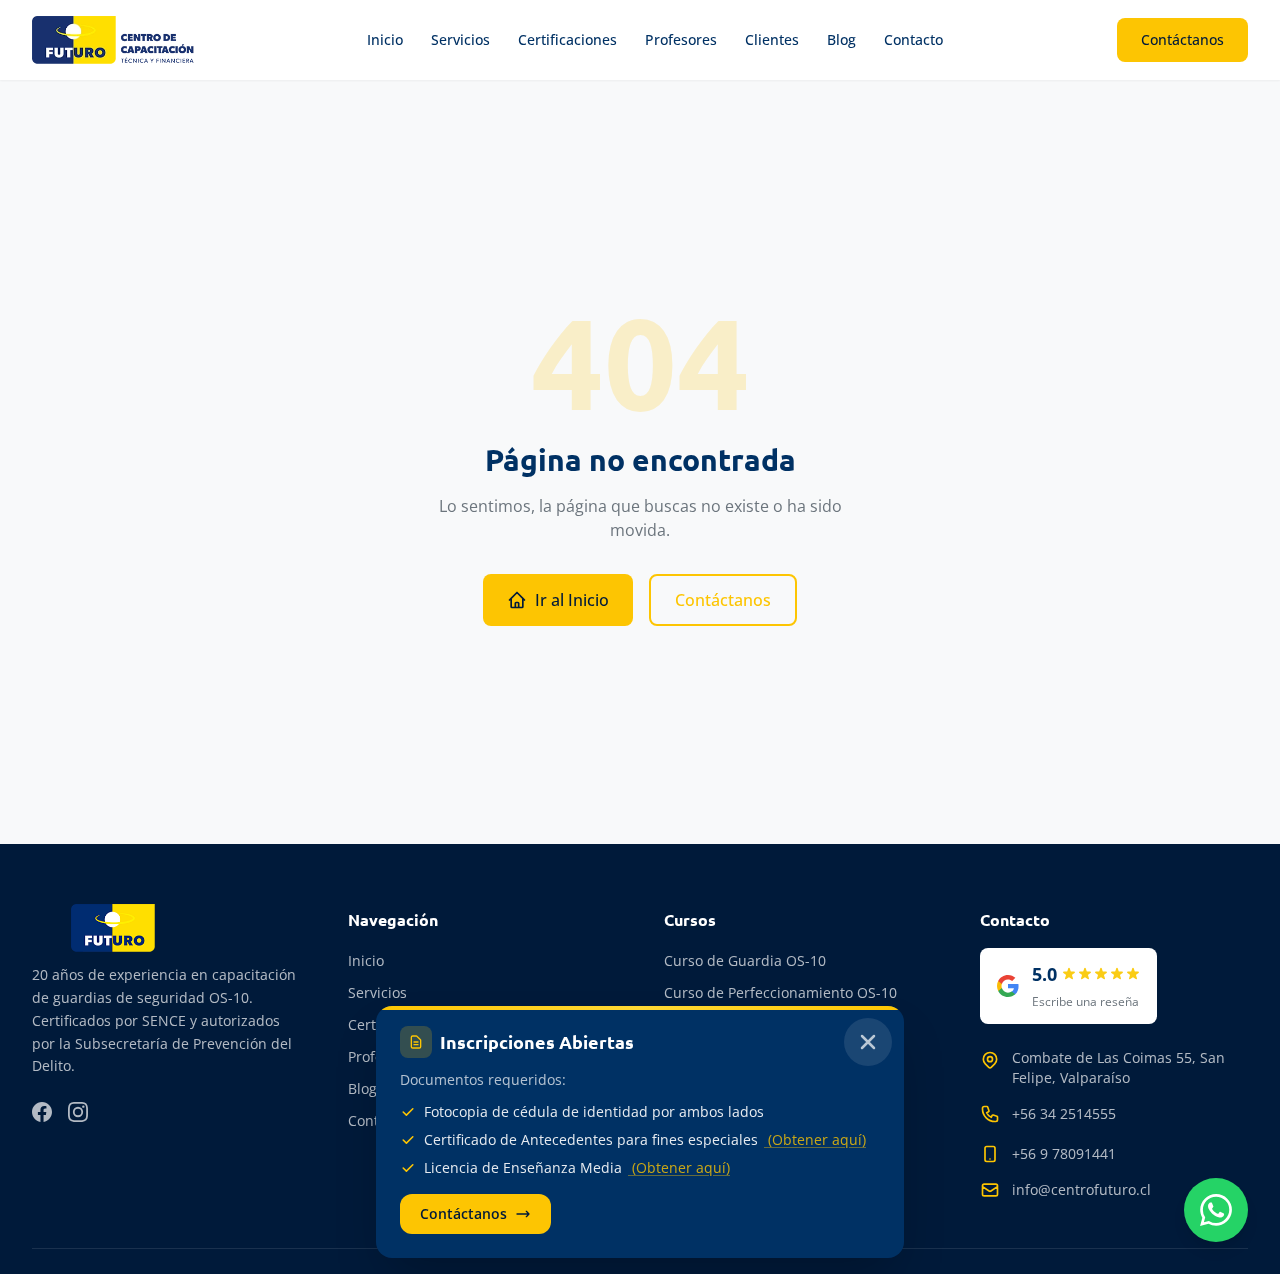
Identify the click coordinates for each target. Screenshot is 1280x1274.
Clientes (772, 39)
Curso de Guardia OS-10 (745, 960)
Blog (841, 39)
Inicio (385, 39)
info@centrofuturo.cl (1081, 1189)
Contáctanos (1182, 39)
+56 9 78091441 (1064, 1153)
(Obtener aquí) (815, 1139)
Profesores (681, 39)
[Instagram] (78, 1112)
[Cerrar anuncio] (868, 1042)
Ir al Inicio (572, 600)
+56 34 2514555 (1064, 1113)
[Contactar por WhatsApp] (1216, 1210)
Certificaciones (567, 39)
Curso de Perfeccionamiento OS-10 (780, 992)
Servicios (460, 39)
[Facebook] (42, 1112)
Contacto (913, 39)
